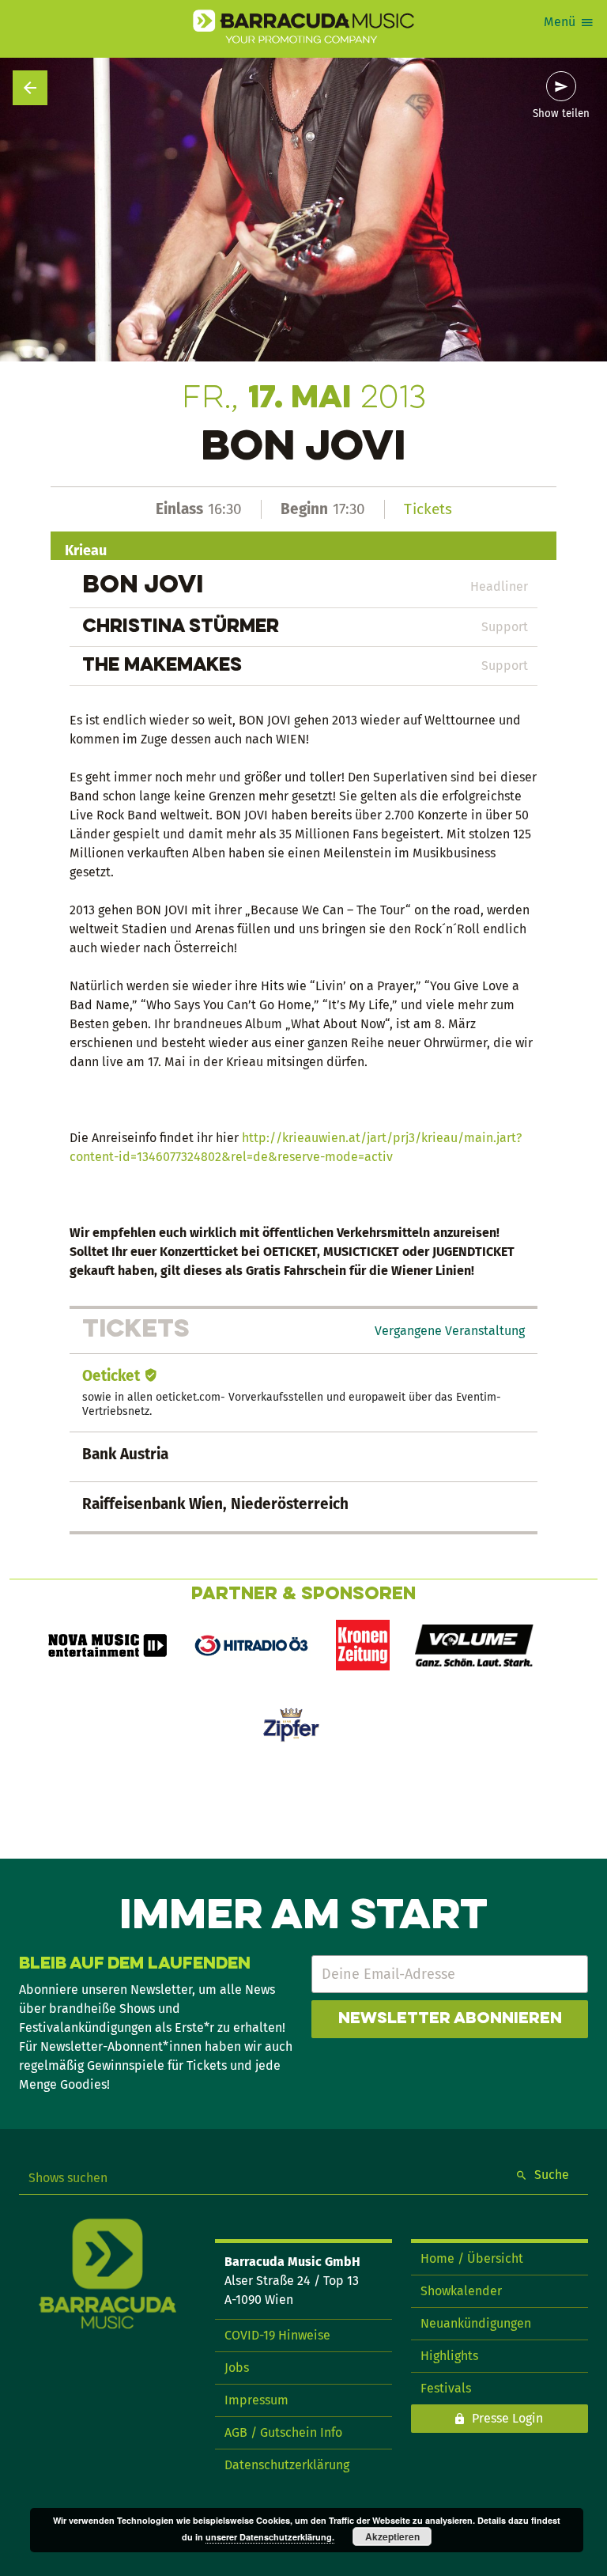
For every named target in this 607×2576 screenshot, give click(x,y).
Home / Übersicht (472, 2258)
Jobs (237, 2368)
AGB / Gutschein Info (283, 2432)
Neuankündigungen (476, 2323)
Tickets (428, 509)
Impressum (256, 2400)
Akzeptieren (392, 2536)
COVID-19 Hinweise (277, 2335)
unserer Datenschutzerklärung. (270, 2537)
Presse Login (507, 2418)
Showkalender (461, 2291)
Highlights (449, 2356)
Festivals (446, 2388)
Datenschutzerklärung (287, 2465)
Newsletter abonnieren (450, 2019)
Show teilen (561, 114)
